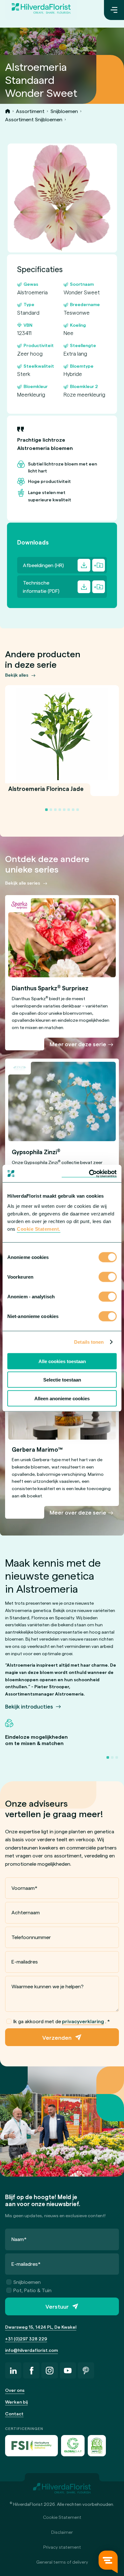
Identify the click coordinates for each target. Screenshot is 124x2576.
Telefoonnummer (31, 1937)
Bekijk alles (17, 675)
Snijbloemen (64, 111)
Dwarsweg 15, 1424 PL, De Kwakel (41, 2327)
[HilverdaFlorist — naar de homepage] (41, 10)
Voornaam (24, 1888)
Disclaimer (62, 2532)
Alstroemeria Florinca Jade (46, 792)
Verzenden (57, 2037)
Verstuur (57, 2306)
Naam (19, 2239)
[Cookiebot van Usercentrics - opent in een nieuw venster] (89, 1174)
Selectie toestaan (62, 1380)
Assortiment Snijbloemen (34, 119)
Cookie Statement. (39, 1229)
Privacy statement (62, 2547)
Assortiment (30, 111)
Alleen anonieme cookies (62, 1398)
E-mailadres (25, 1961)
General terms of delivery (62, 2562)
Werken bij (16, 2402)
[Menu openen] (114, 10)
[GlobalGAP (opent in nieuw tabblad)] (73, 2446)
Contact (14, 2414)
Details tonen (89, 1342)
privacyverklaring (83, 2021)
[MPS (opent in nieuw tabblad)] (97, 2446)
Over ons (15, 2390)
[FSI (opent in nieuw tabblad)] (31, 2446)
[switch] (108, 1277)
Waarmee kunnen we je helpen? (48, 1986)
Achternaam (26, 1912)
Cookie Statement (62, 2517)
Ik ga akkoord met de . (62, 2021)
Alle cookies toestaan (62, 1361)
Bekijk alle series (23, 883)
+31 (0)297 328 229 (26, 2339)
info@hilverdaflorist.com (31, 2350)
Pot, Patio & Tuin (32, 2290)
